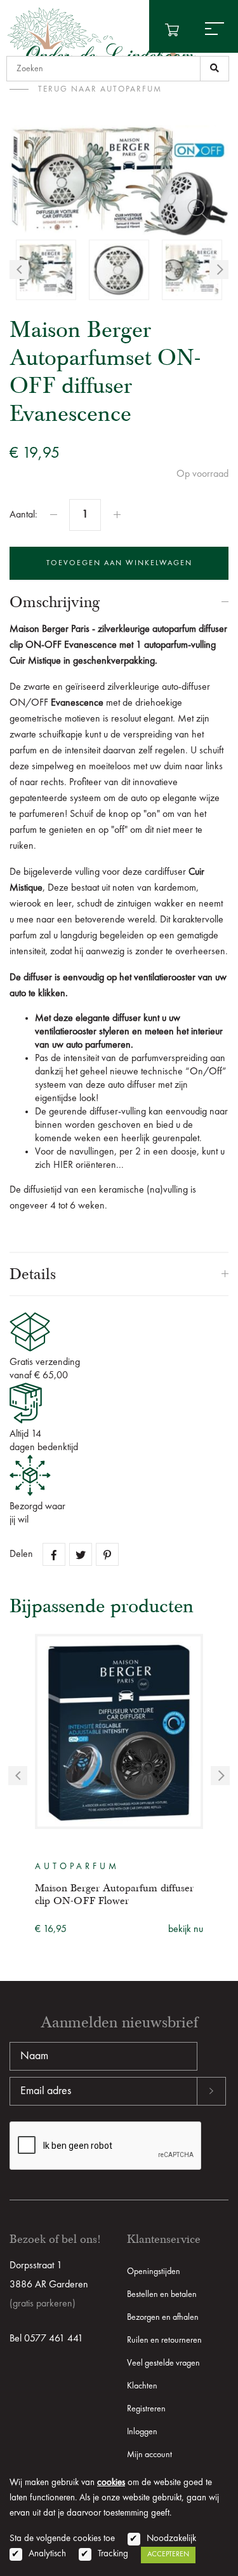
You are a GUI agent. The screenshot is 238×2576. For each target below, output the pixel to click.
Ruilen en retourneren (164, 2340)
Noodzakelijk (171, 2539)
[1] (215, 69)
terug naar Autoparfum (100, 89)
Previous (19, 270)
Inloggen (142, 2432)
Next (219, 270)
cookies (111, 2483)
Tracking (113, 2554)
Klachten (142, 2386)
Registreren (146, 2409)
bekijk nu (186, 1929)
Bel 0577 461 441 (46, 2339)
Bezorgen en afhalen (163, 2317)
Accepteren (168, 2554)
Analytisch (47, 2554)
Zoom (198, 210)
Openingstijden (154, 2271)
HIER (63, 1165)
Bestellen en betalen (162, 2294)
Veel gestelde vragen (163, 2363)
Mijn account (149, 2455)
